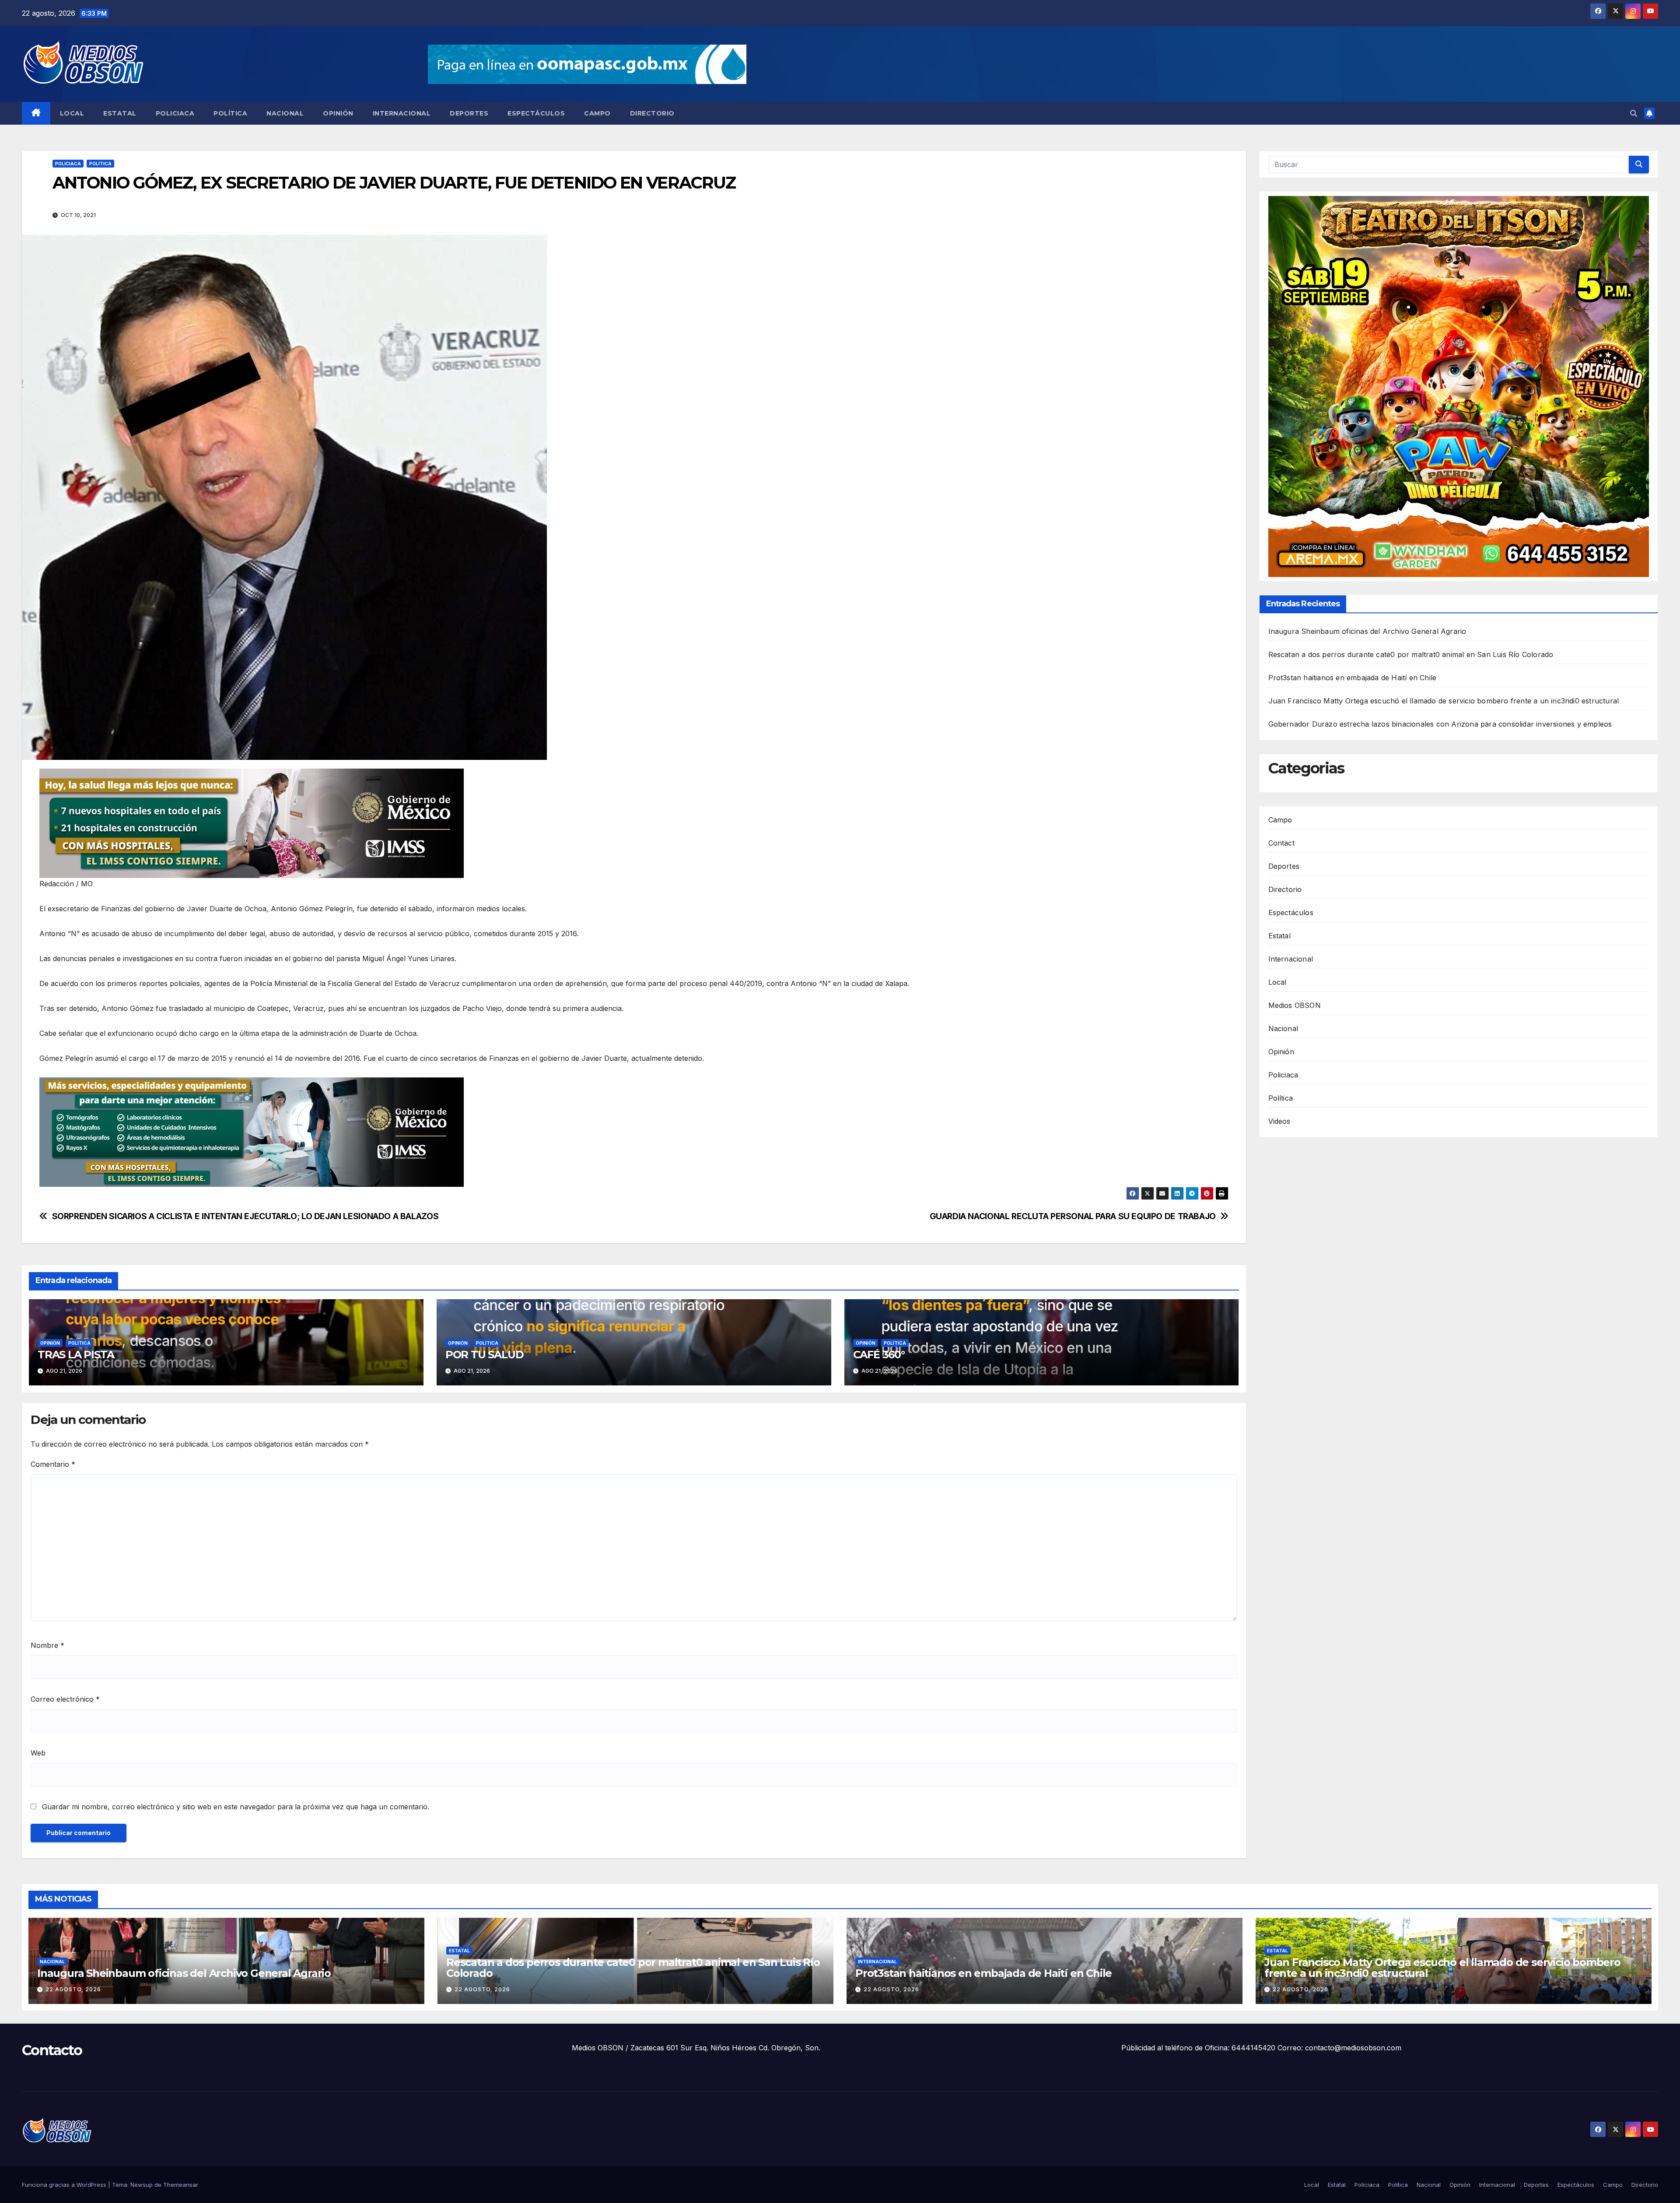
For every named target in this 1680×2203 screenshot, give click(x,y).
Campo (597, 113)
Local (72, 113)
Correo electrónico (65, 1699)
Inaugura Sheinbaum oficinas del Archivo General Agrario (1367, 632)
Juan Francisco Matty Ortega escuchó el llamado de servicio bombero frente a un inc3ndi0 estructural (1444, 701)
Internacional (402, 113)
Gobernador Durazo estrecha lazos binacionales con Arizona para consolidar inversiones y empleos (1440, 724)
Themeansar (181, 2185)
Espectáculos (536, 113)
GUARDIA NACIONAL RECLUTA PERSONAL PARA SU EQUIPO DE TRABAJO (1073, 1216)
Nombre (47, 1645)
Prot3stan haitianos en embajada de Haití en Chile (1353, 678)
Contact (1281, 843)
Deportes (469, 113)
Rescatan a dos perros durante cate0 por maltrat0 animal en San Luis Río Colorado (1411, 655)
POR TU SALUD (485, 1355)
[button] (1634, 113)
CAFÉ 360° (879, 1355)
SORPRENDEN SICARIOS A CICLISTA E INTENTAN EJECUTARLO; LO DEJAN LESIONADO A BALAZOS (245, 1216)
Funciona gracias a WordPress (65, 2185)
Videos (1279, 1121)
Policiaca (175, 113)
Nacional (285, 113)
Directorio (652, 113)
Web (38, 1753)
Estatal (120, 113)
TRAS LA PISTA (76, 1355)
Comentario (53, 1464)
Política (230, 113)
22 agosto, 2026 (73, 1989)
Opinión (338, 113)
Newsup (142, 2185)
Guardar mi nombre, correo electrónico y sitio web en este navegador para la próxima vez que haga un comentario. (236, 1807)
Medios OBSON (1295, 1005)
